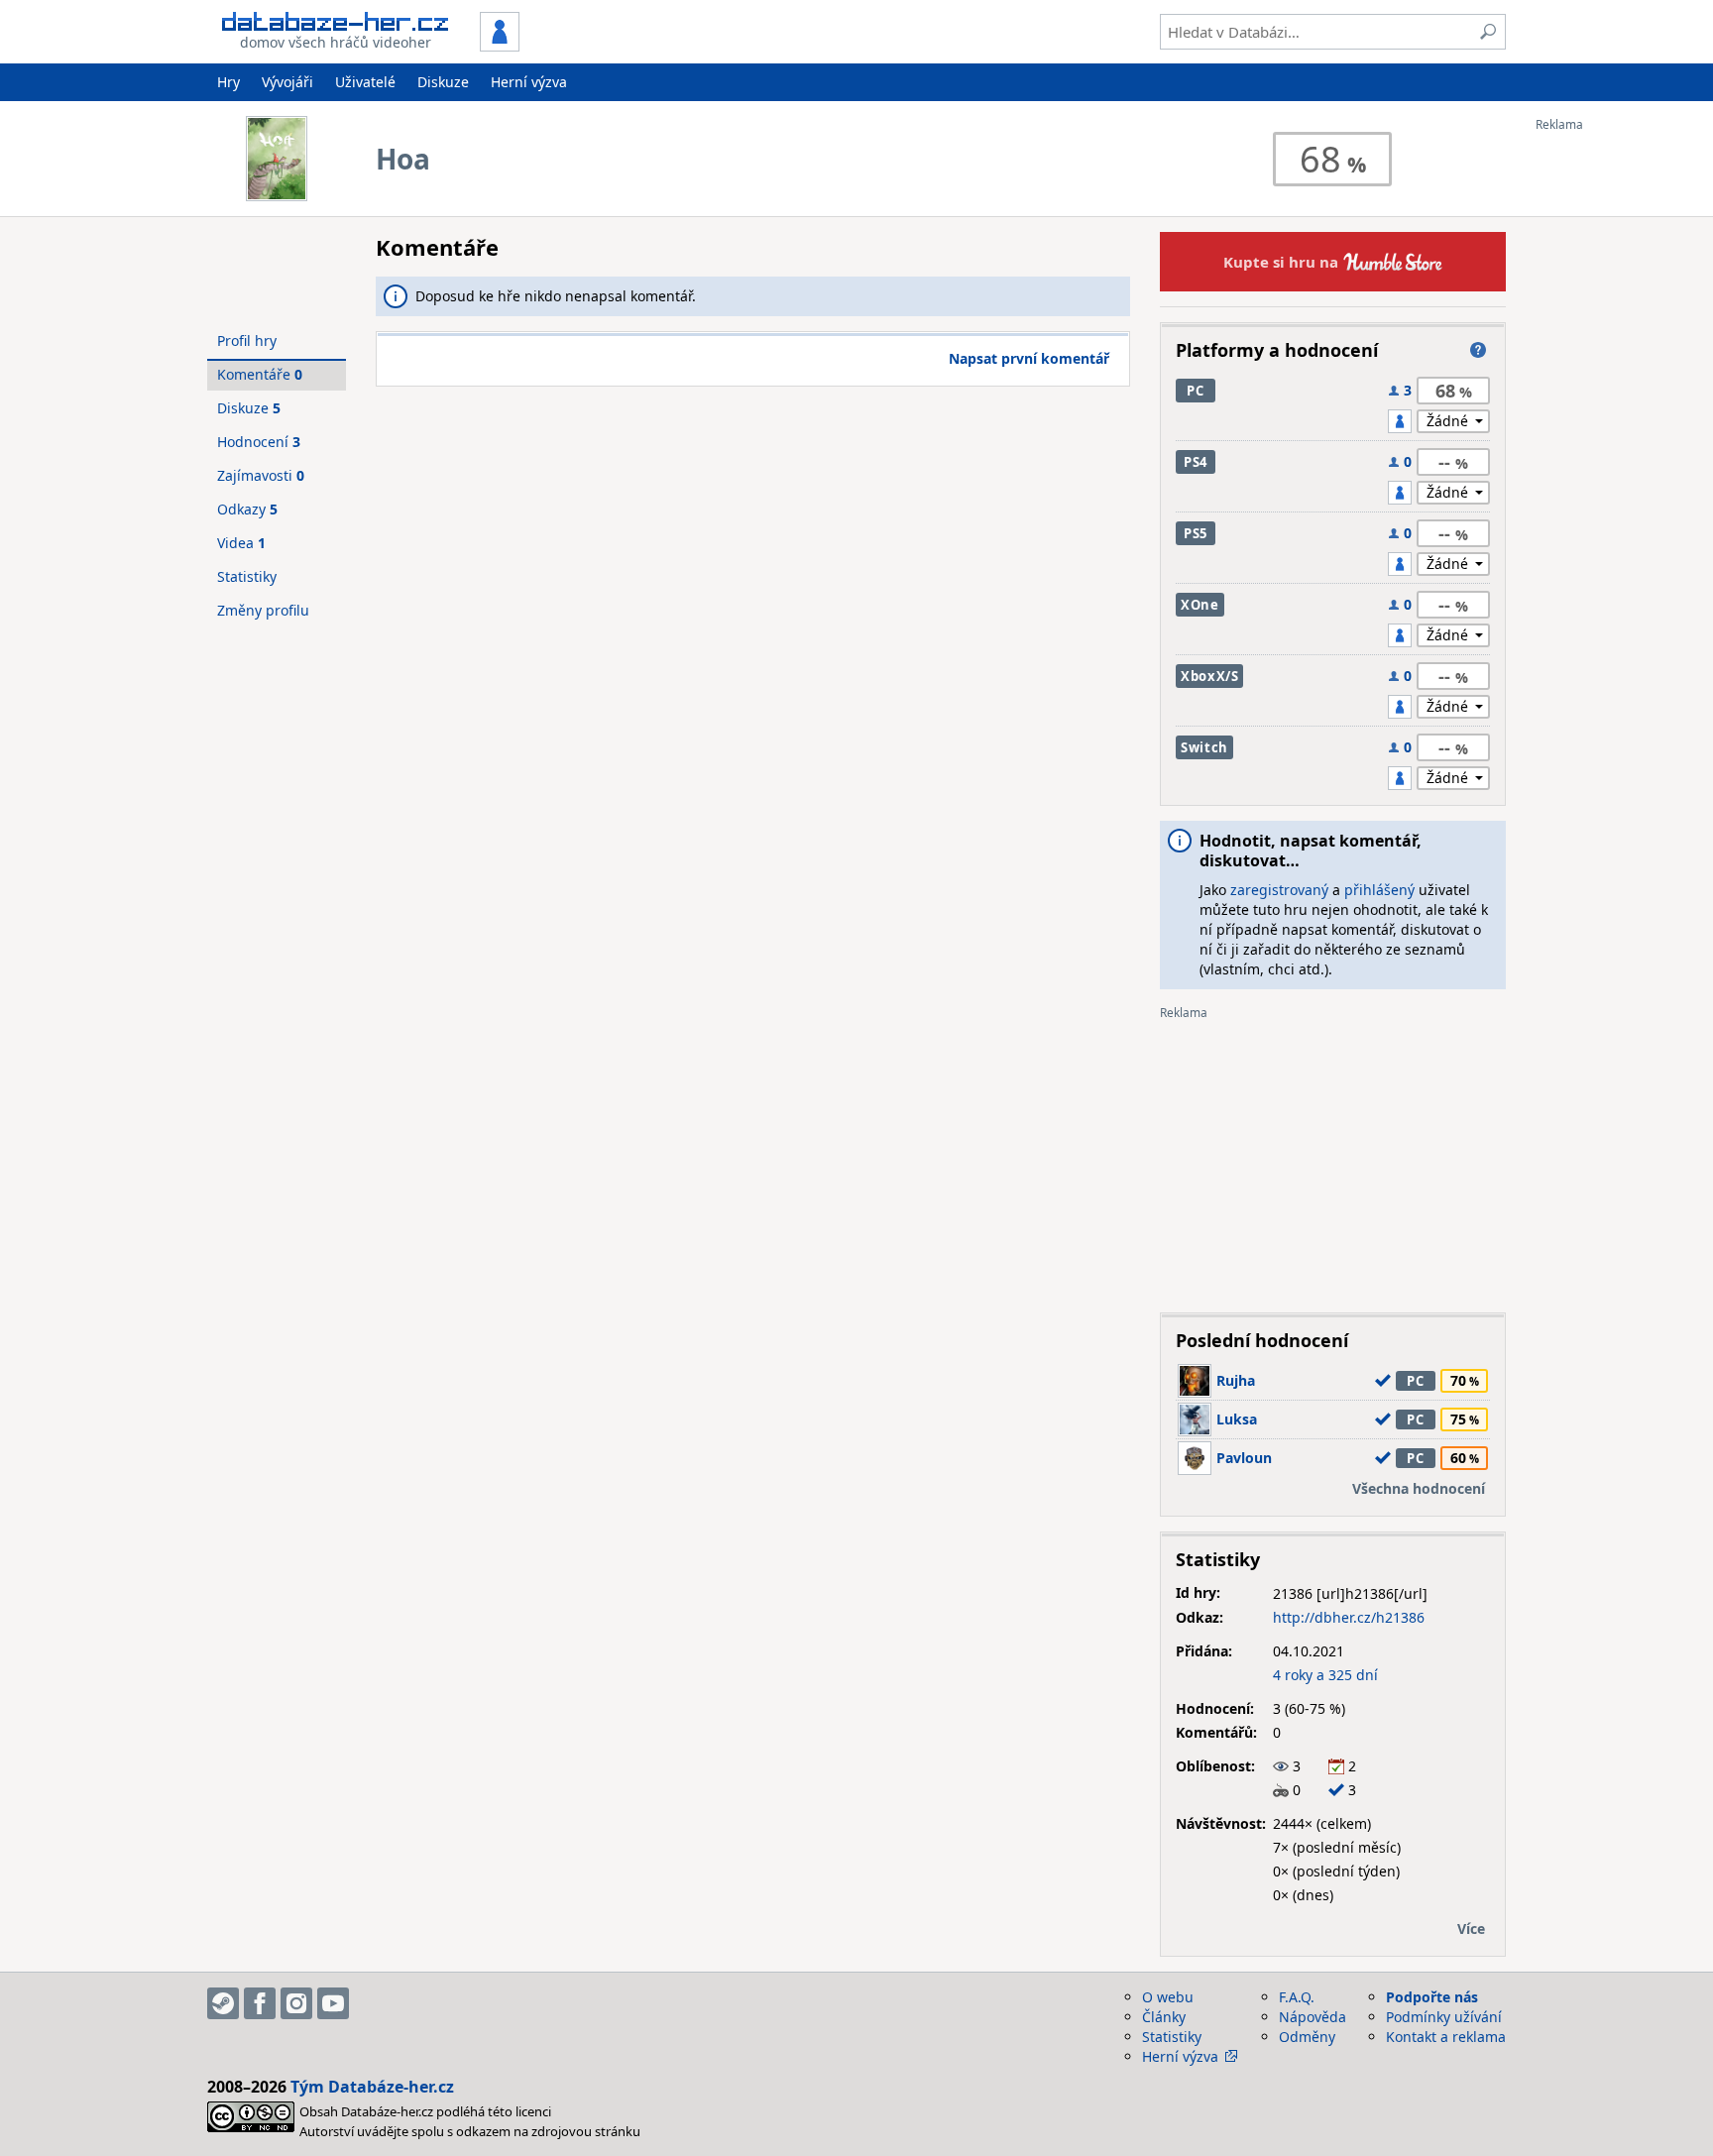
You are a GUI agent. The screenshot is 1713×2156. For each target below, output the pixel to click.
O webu (1168, 1997)
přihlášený (1379, 890)
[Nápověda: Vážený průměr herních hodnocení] (1478, 350)
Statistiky (247, 576)
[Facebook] (260, 2003)
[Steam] (223, 2003)
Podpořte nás (1432, 1997)
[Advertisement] (1615, 429)
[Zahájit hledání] (1488, 32)
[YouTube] (333, 2003)
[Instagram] (296, 2003)
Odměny (1307, 2037)
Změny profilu (263, 610)
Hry (228, 82)
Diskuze (443, 82)
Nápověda (1313, 2017)
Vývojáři (287, 82)
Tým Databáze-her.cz (372, 2087)
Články (1164, 2017)
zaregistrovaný (1279, 890)
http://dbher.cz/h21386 (1349, 1617)
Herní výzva (529, 82)
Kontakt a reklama (1446, 2037)
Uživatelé (365, 82)
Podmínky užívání (1444, 2017)
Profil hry (247, 340)
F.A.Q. (1297, 1997)
